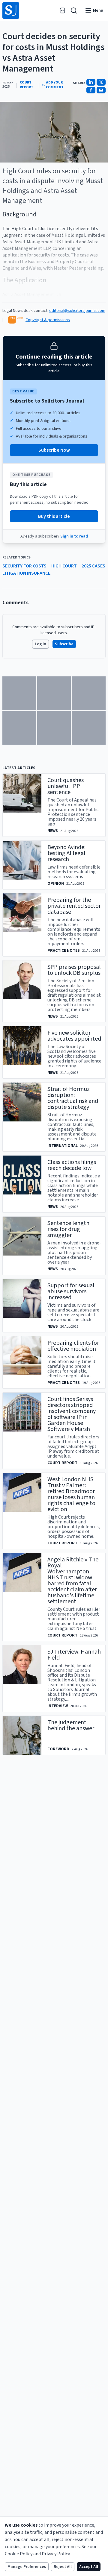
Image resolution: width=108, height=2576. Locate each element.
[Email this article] (101, 90)
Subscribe (64, 644)
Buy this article (54, 516)
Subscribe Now (54, 450)
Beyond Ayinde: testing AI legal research (66, 853)
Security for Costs (24, 566)
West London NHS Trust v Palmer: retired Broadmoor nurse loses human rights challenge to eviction (71, 1494)
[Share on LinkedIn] (91, 82)
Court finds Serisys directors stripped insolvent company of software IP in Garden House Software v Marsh (72, 1414)
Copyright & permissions (48, 320)
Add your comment (55, 85)
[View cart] (62, 10)
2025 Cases (93, 566)
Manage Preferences (27, 2567)
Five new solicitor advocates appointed (74, 1036)
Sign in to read (74, 536)
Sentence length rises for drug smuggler (68, 1229)
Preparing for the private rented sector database (74, 906)
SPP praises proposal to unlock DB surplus (74, 970)
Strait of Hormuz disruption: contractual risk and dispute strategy (73, 1098)
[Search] (74, 10)
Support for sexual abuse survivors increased (71, 1291)
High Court (64, 566)
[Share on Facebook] (91, 90)
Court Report (27, 85)
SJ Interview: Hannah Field (74, 1655)
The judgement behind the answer (71, 1725)
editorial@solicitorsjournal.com (77, 311)
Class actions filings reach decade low (72, 1165)
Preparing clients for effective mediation (73, 1346)
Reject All (63, 2567)
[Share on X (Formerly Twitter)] (101, 82)
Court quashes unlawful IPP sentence (66, 786)
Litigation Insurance (26, 573)
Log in (40, 644)
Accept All (89, 2567)
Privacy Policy (56, 2554)
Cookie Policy (19, 2554)
